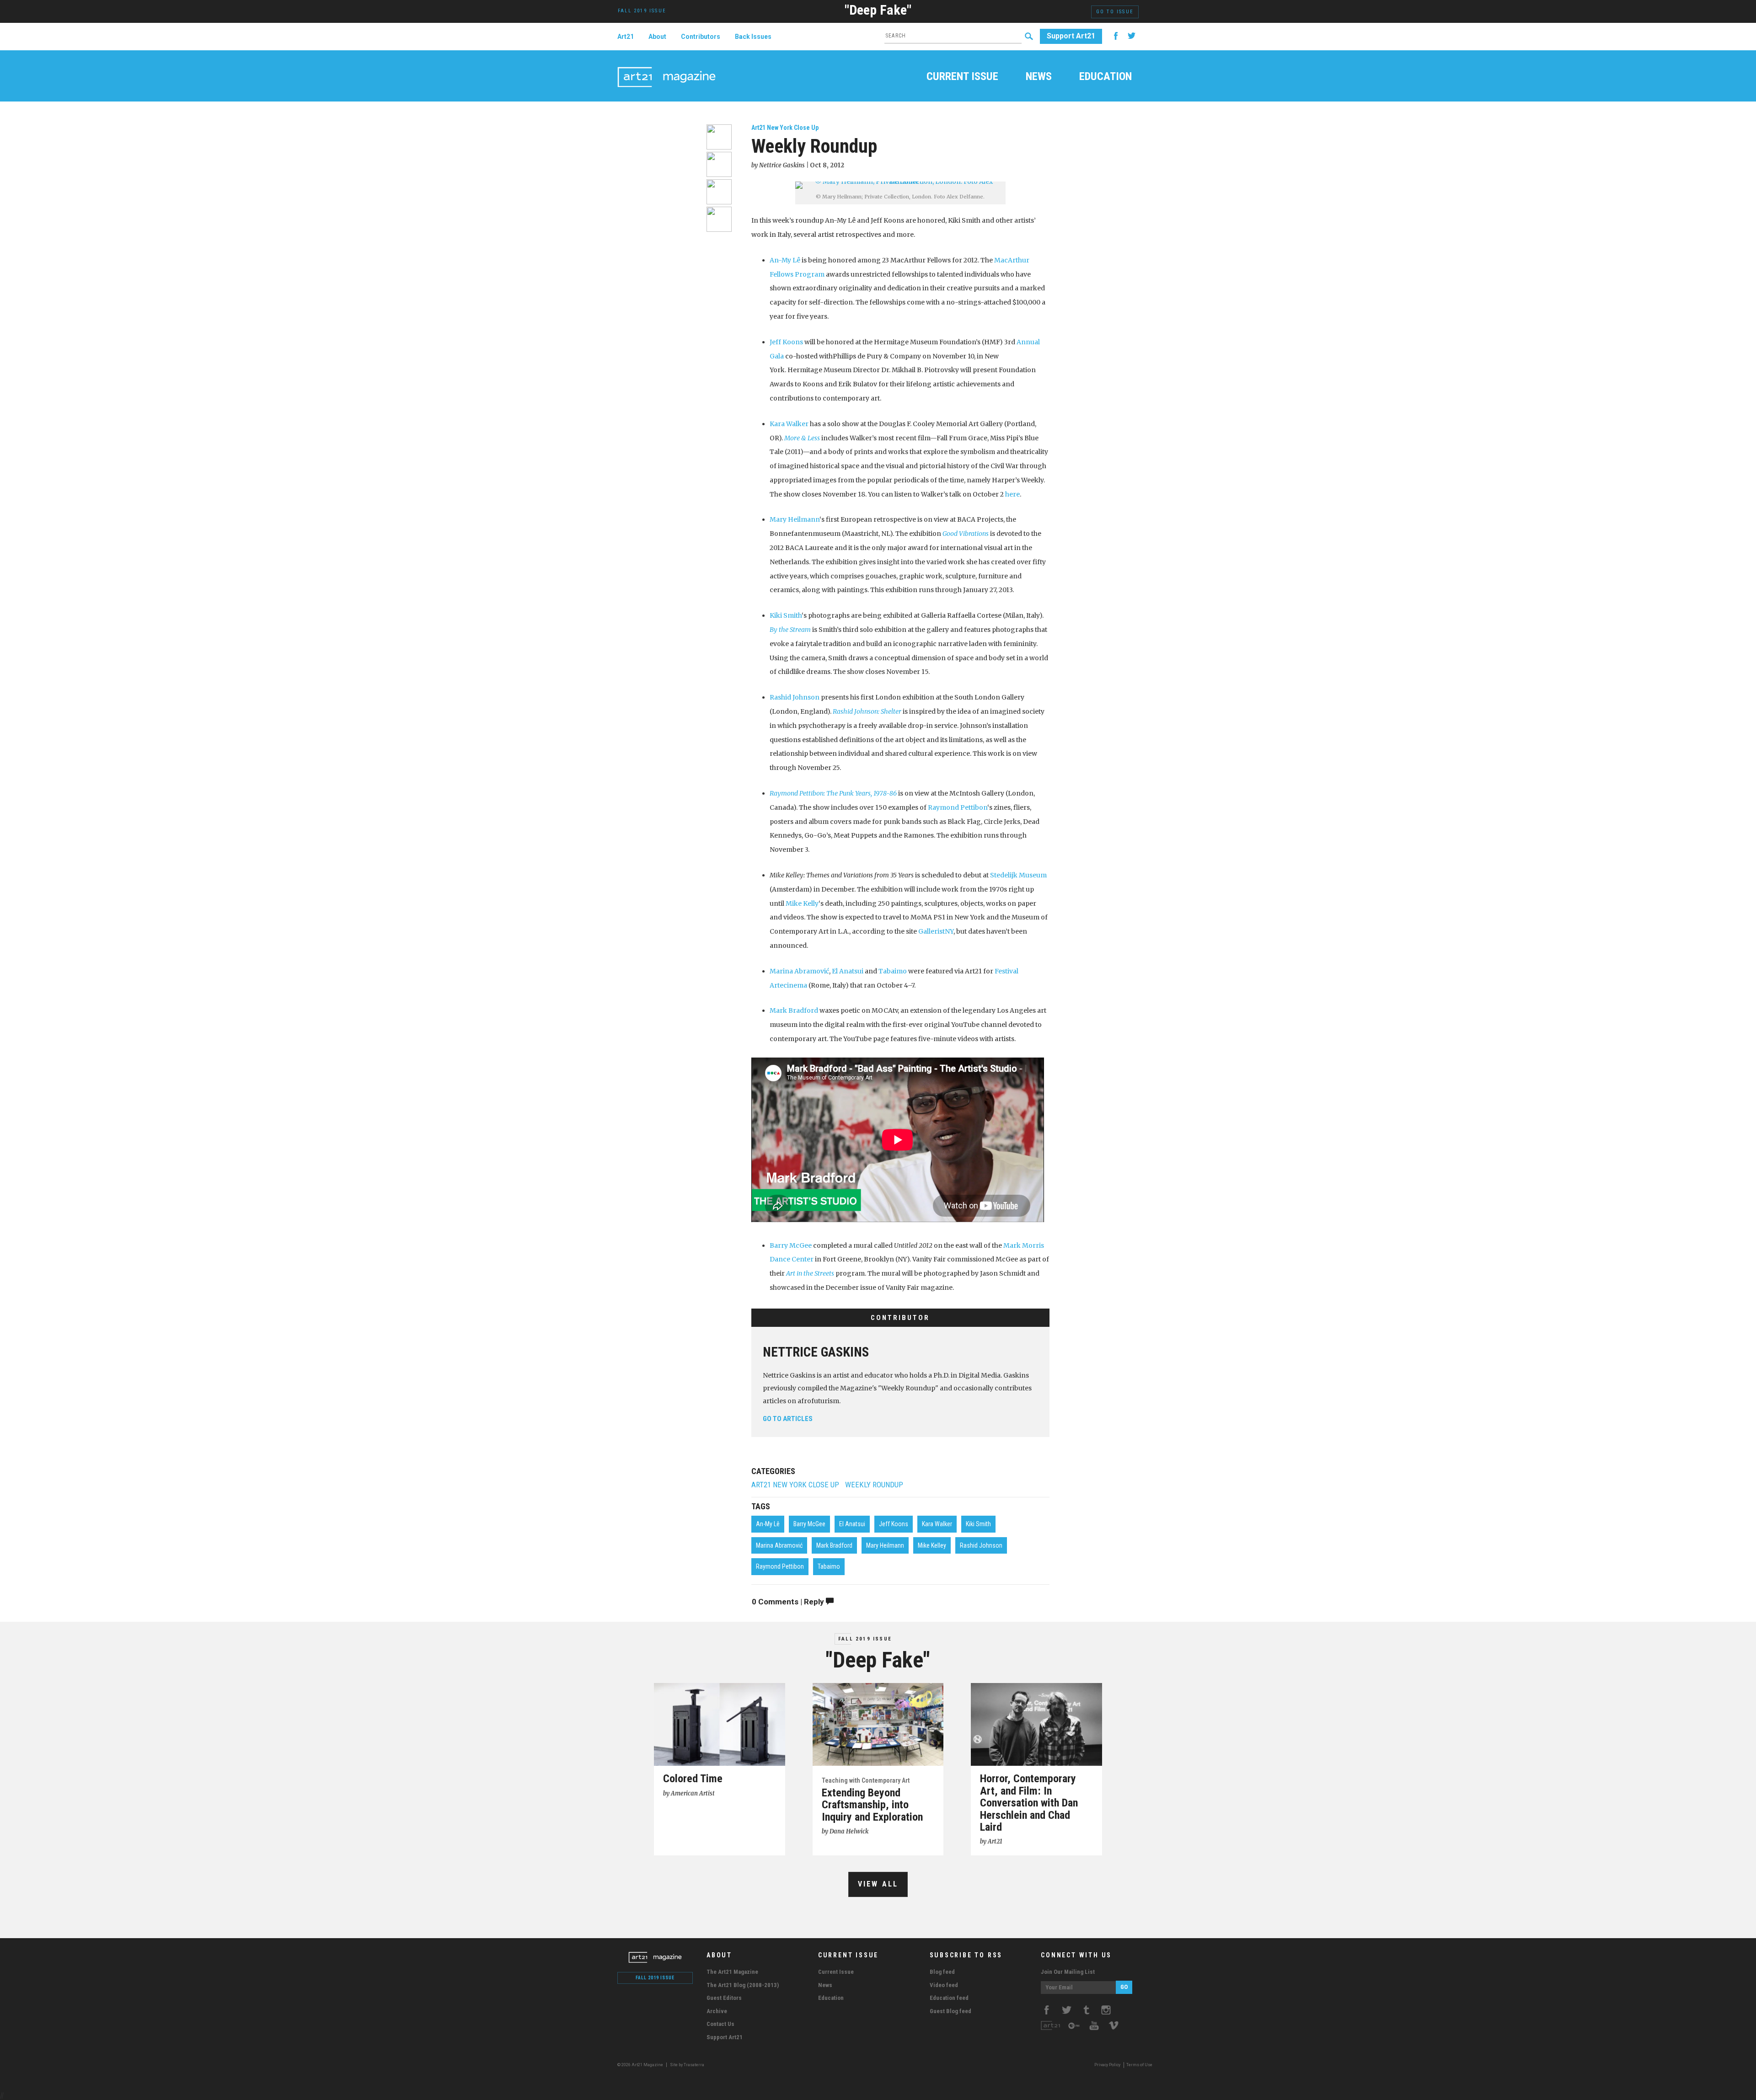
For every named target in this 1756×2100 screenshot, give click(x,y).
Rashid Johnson (795, 697)
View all (878, 1884)
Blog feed (942, 1972)
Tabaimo (893, 971)
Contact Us (720, 2024)
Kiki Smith (786, 615)
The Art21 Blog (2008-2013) (743, 1985)
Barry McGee (791, 1245)
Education (1106, 77)
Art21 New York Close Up (785, 128)
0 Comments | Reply (789, 1602)
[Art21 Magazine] (667, 66)
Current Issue (962, 77)
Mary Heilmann (795, 519)
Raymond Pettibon (958, 807)
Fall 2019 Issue (865, 1639)
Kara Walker (789, 424)
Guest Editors (724, 1998)
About (657, 37)
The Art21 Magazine (732, 1972)
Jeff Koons (786, 342)
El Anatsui (848, 971)
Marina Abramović (799, 971)
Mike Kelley (932, 1545)
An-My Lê (785, 260)
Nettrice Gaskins (816, 1352)
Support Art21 (1071, 36)
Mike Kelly (802, 903)
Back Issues (753, 37)
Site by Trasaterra (687, 2065)
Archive (717, 2011)
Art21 (626, 37)
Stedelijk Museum (1018, 875)
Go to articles (788, 1419)
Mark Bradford (794, 1010)
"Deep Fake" (878, 10)
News (1039, 77)
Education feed (949, 1998)
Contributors (701, 37)
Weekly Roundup (874, 1485)
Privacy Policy (1107, 2065)
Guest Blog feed (950, 2011)
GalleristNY (936, 931)
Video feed (944, 1985)
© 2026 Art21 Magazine (641, 2065)
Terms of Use (1139, 2065)
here (1012, 494)
